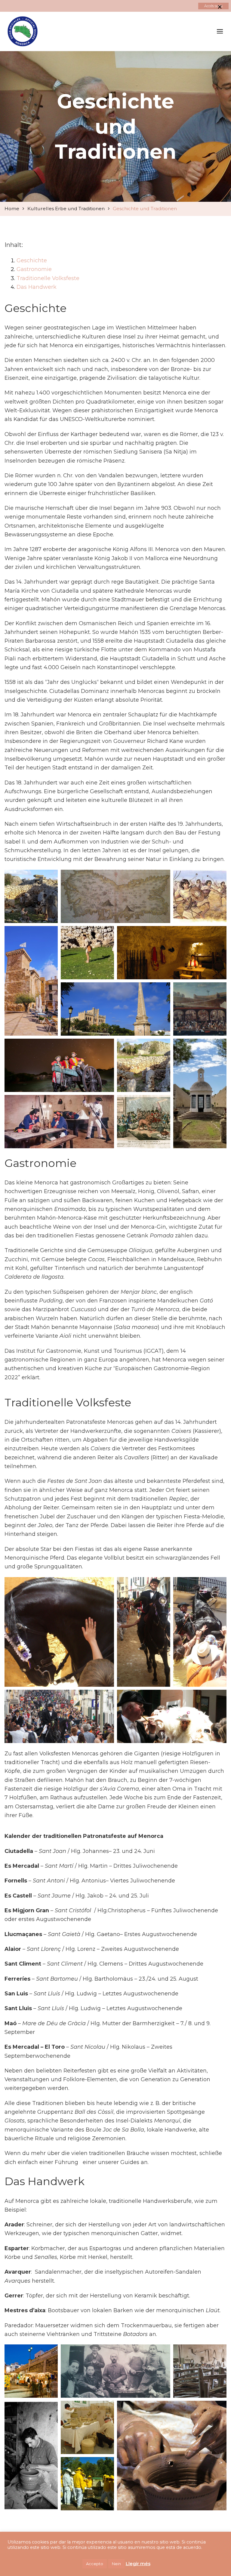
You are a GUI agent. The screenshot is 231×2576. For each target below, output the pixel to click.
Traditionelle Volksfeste (48, 278)
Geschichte (32, 260)
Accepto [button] (95, 2564)
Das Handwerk (37, 287)
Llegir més (138, 2564)
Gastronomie (34, 269)
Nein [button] (116, 2564)
